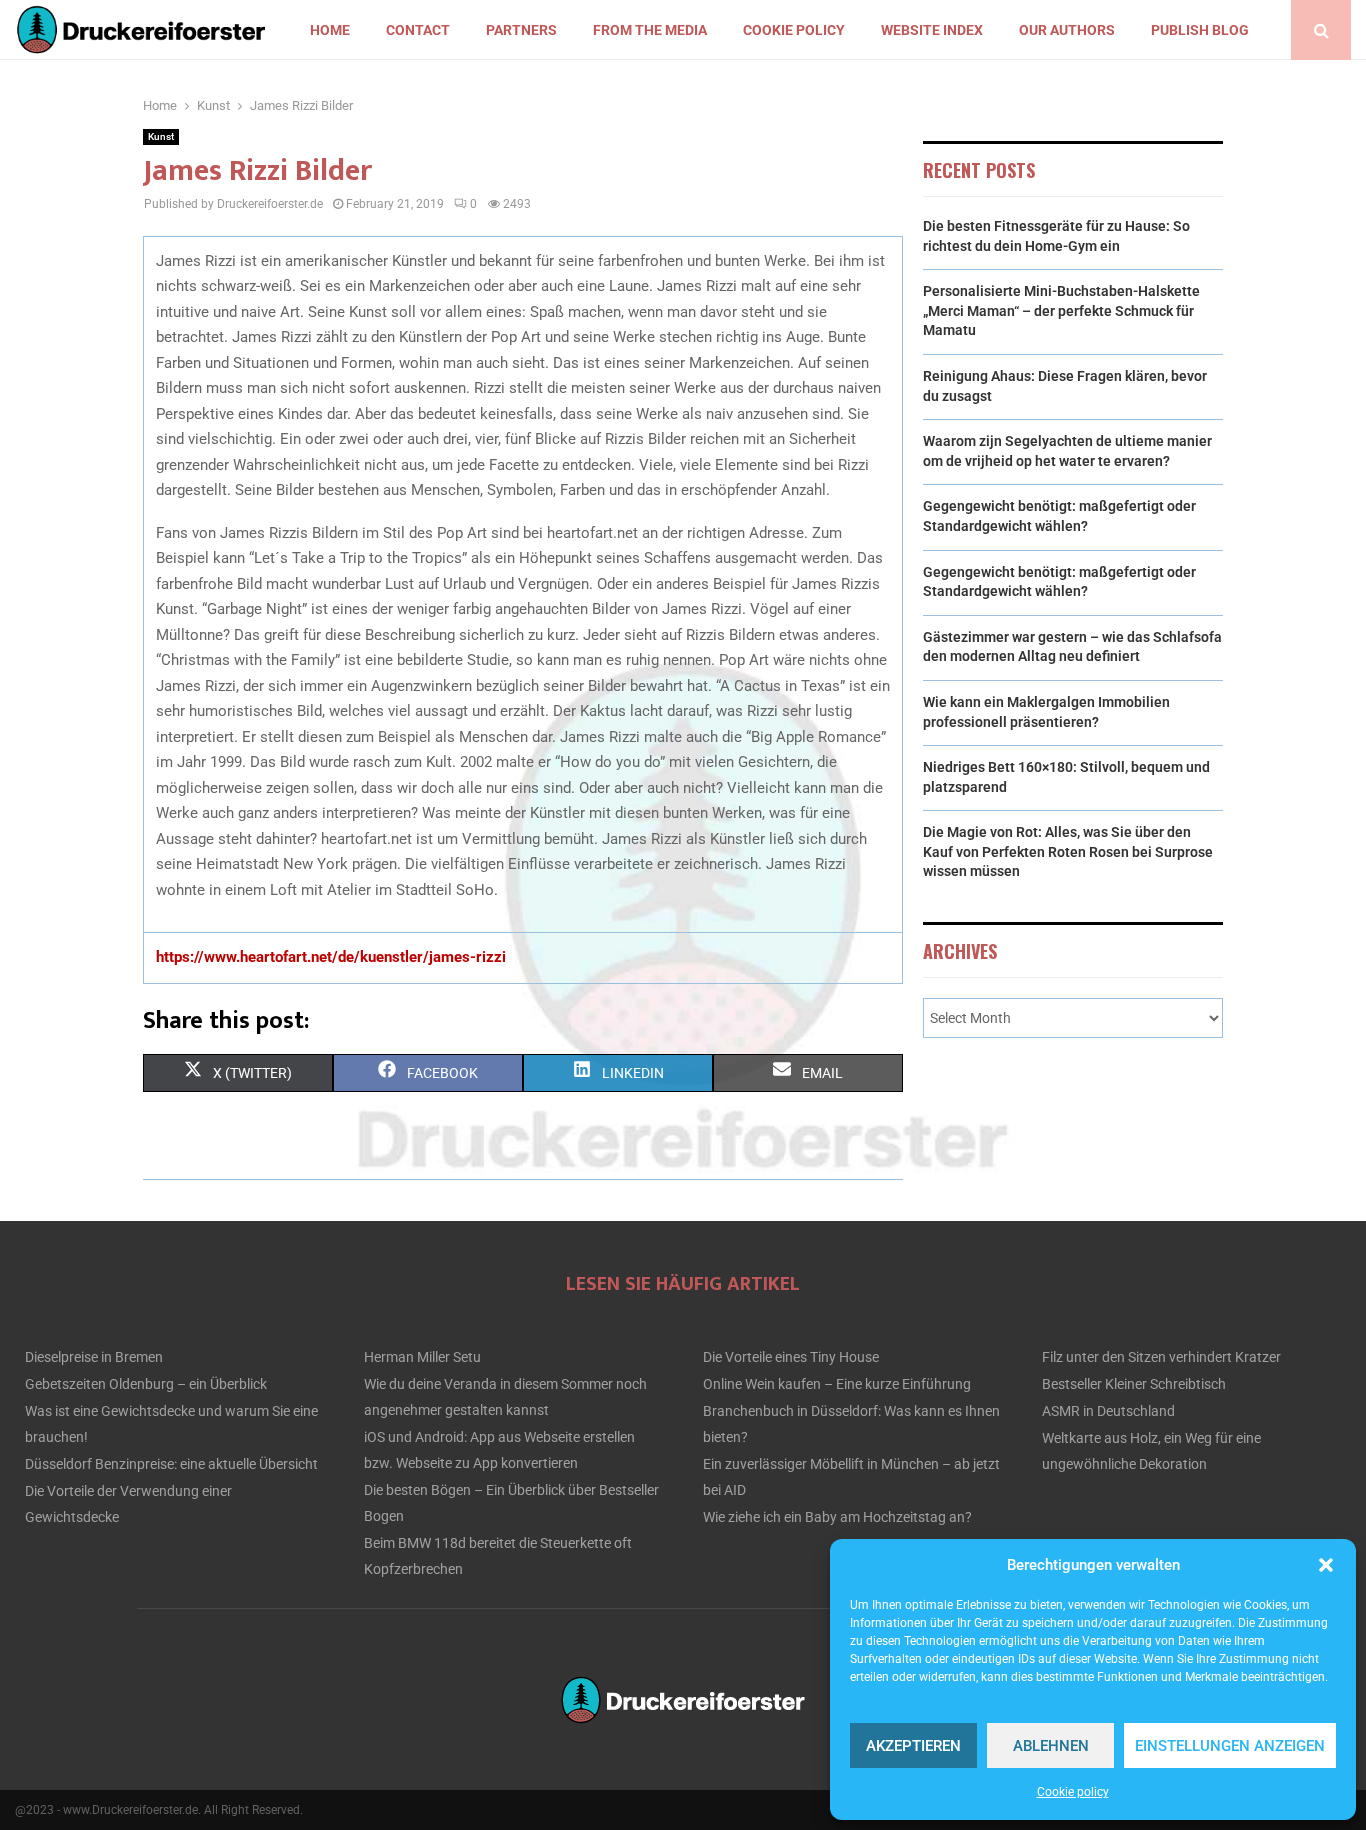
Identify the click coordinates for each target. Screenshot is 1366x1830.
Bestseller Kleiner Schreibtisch (1134, 1384)
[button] (1326, 1565)
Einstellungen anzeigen (1230, 1746)
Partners (521, 30)
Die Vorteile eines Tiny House (791, 1357)
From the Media (650, 30)
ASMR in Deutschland (1108, 1411)
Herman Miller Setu (422, 1357)
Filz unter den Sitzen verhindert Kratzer (1161, 1357)
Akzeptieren (913, 1746)
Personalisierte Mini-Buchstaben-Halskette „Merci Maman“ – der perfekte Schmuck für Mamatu (1061, 310)
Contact (418, 30)
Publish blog (1200, 30)
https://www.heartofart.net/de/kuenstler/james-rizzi (331, 957)
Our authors (1067, 30)
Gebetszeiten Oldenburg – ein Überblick (146, 1384)
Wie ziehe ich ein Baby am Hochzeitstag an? (837, 1517)
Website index (932, 30)
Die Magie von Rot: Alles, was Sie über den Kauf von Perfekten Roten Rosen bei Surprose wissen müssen (1068, 851)
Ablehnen (1051, 1746)
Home (330, 30)
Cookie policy (1073, 1792)
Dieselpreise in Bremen (94, 1357)
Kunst (161, 136)
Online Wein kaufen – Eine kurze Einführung (837, 1384)
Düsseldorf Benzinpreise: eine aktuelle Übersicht (171, 1464)
